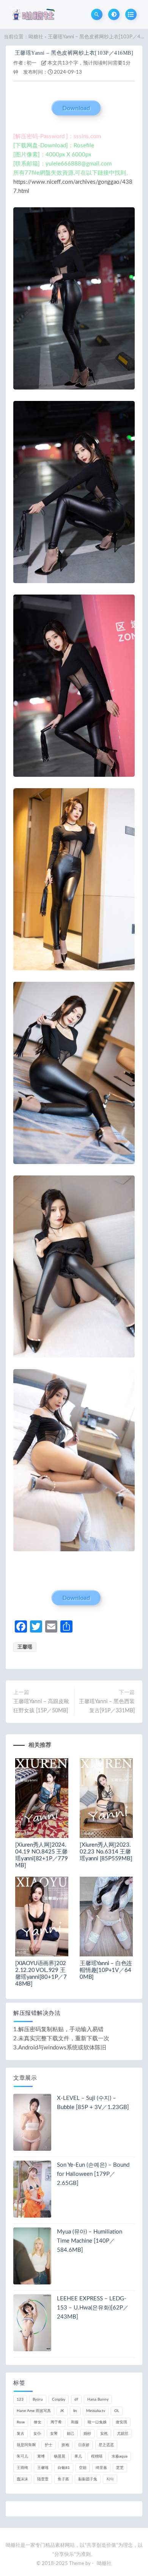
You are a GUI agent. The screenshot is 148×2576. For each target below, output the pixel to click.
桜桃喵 (97, 2456)
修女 (38, 2422)
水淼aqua (120, 2456)
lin (75, 2411)
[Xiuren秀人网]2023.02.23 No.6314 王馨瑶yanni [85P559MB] (106, 1852)
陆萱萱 (43, 2479)
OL (117, 2411)
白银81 (64, 2468)
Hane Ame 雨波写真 (34, 2411)
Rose (21, 2422)
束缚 (41, 2456)
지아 (110, 2479)
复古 (20, 2434)
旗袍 (65, 2445)
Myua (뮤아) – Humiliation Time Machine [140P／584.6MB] (90, 2241)
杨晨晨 (60, 2456)
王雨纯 (22, 2468)
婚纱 (87, 2434)
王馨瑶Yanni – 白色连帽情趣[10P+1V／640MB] (106, 1970)
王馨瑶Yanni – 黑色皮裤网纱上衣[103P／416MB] (74, 53)
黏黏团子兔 (88, 2479)
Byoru (38, 2399)
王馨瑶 (25, 1647)
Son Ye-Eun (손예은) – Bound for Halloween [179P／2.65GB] (93, 2174)
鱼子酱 (63, 2479)
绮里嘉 (101, 2468)
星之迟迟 (106, 2445)
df (76, 2399)
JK (62, 2411)
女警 (54, 2434)
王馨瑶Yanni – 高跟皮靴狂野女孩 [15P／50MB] (41, 1706)
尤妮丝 (123, 2434)
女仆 (37, 2434)
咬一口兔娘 (97, 2422)
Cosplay (59, 2399)
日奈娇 (84, 2445)
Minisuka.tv (96, 2411)
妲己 (71, 2434)
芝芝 (120, 2468)
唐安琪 (121, 2422)
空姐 (83, 2468)
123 (20, 2399)
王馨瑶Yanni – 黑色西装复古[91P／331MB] (107, 1706)
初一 (31, 63)
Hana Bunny (98, 2399)
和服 (75, 2422)
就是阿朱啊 (26, 2445)
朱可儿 (22, 2456)
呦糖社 (36, 37)
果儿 (78, 2456)
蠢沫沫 (22, 2479)
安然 (104, 2434)
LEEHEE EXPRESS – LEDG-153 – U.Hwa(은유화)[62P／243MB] (93, 2308)
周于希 (56, 2422)
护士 (49, 2445)
